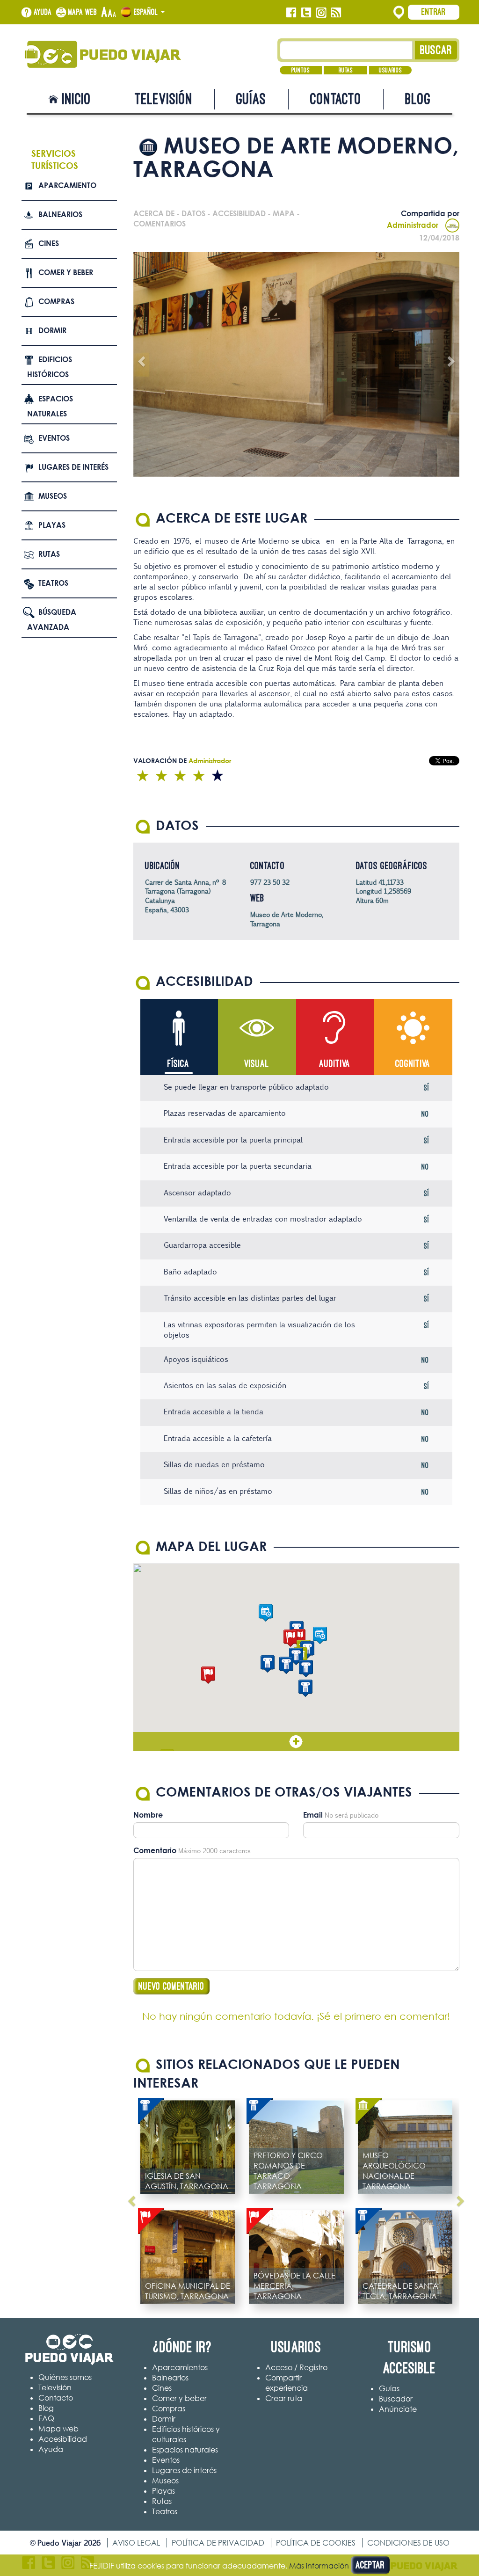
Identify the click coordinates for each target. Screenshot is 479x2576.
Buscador (396, 2399)
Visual (257, 1064)
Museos (53, 496)
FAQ (46, 2418)
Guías (251, 99)
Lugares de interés (73, 467)
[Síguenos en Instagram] (321, 13)
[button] (268, 1664)
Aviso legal (136, 2543)
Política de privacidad (218, 2543)
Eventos (54, 438)
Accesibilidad (63, 2439)
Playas (52, 525)
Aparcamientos (180, 2367)
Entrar (434, 12)
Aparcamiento (67, 185)
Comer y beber (66, 272)
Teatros (53, 583)
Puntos (301, 70)
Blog (418, 99)
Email (313, 1815)
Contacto (336, 99)
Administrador (413, 225)
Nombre (148, 1815)
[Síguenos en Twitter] (306, 13)
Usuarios (390, 70)
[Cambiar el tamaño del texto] (109, 13)
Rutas (346, 70)
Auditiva (335, 1064)
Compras (56, 301)
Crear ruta (284, 2398)
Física (178, 1064)
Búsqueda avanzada (52, 620)
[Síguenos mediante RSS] (336, 13)
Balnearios (60, 214)
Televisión (164, 99)
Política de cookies (316, 2543)
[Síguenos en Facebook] (291, 13)
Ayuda (43, 12)
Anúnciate (398, 2409)
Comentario (155, 1850)
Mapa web (83, 12)
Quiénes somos (65, 2377)
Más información (319, 2566)
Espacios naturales (50, 406)
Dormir (52, 330)
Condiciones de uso (408, 2543)
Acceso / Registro (296, 2367)
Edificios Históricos (50, 367)
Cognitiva (413, 1064)
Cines (49, 243)
